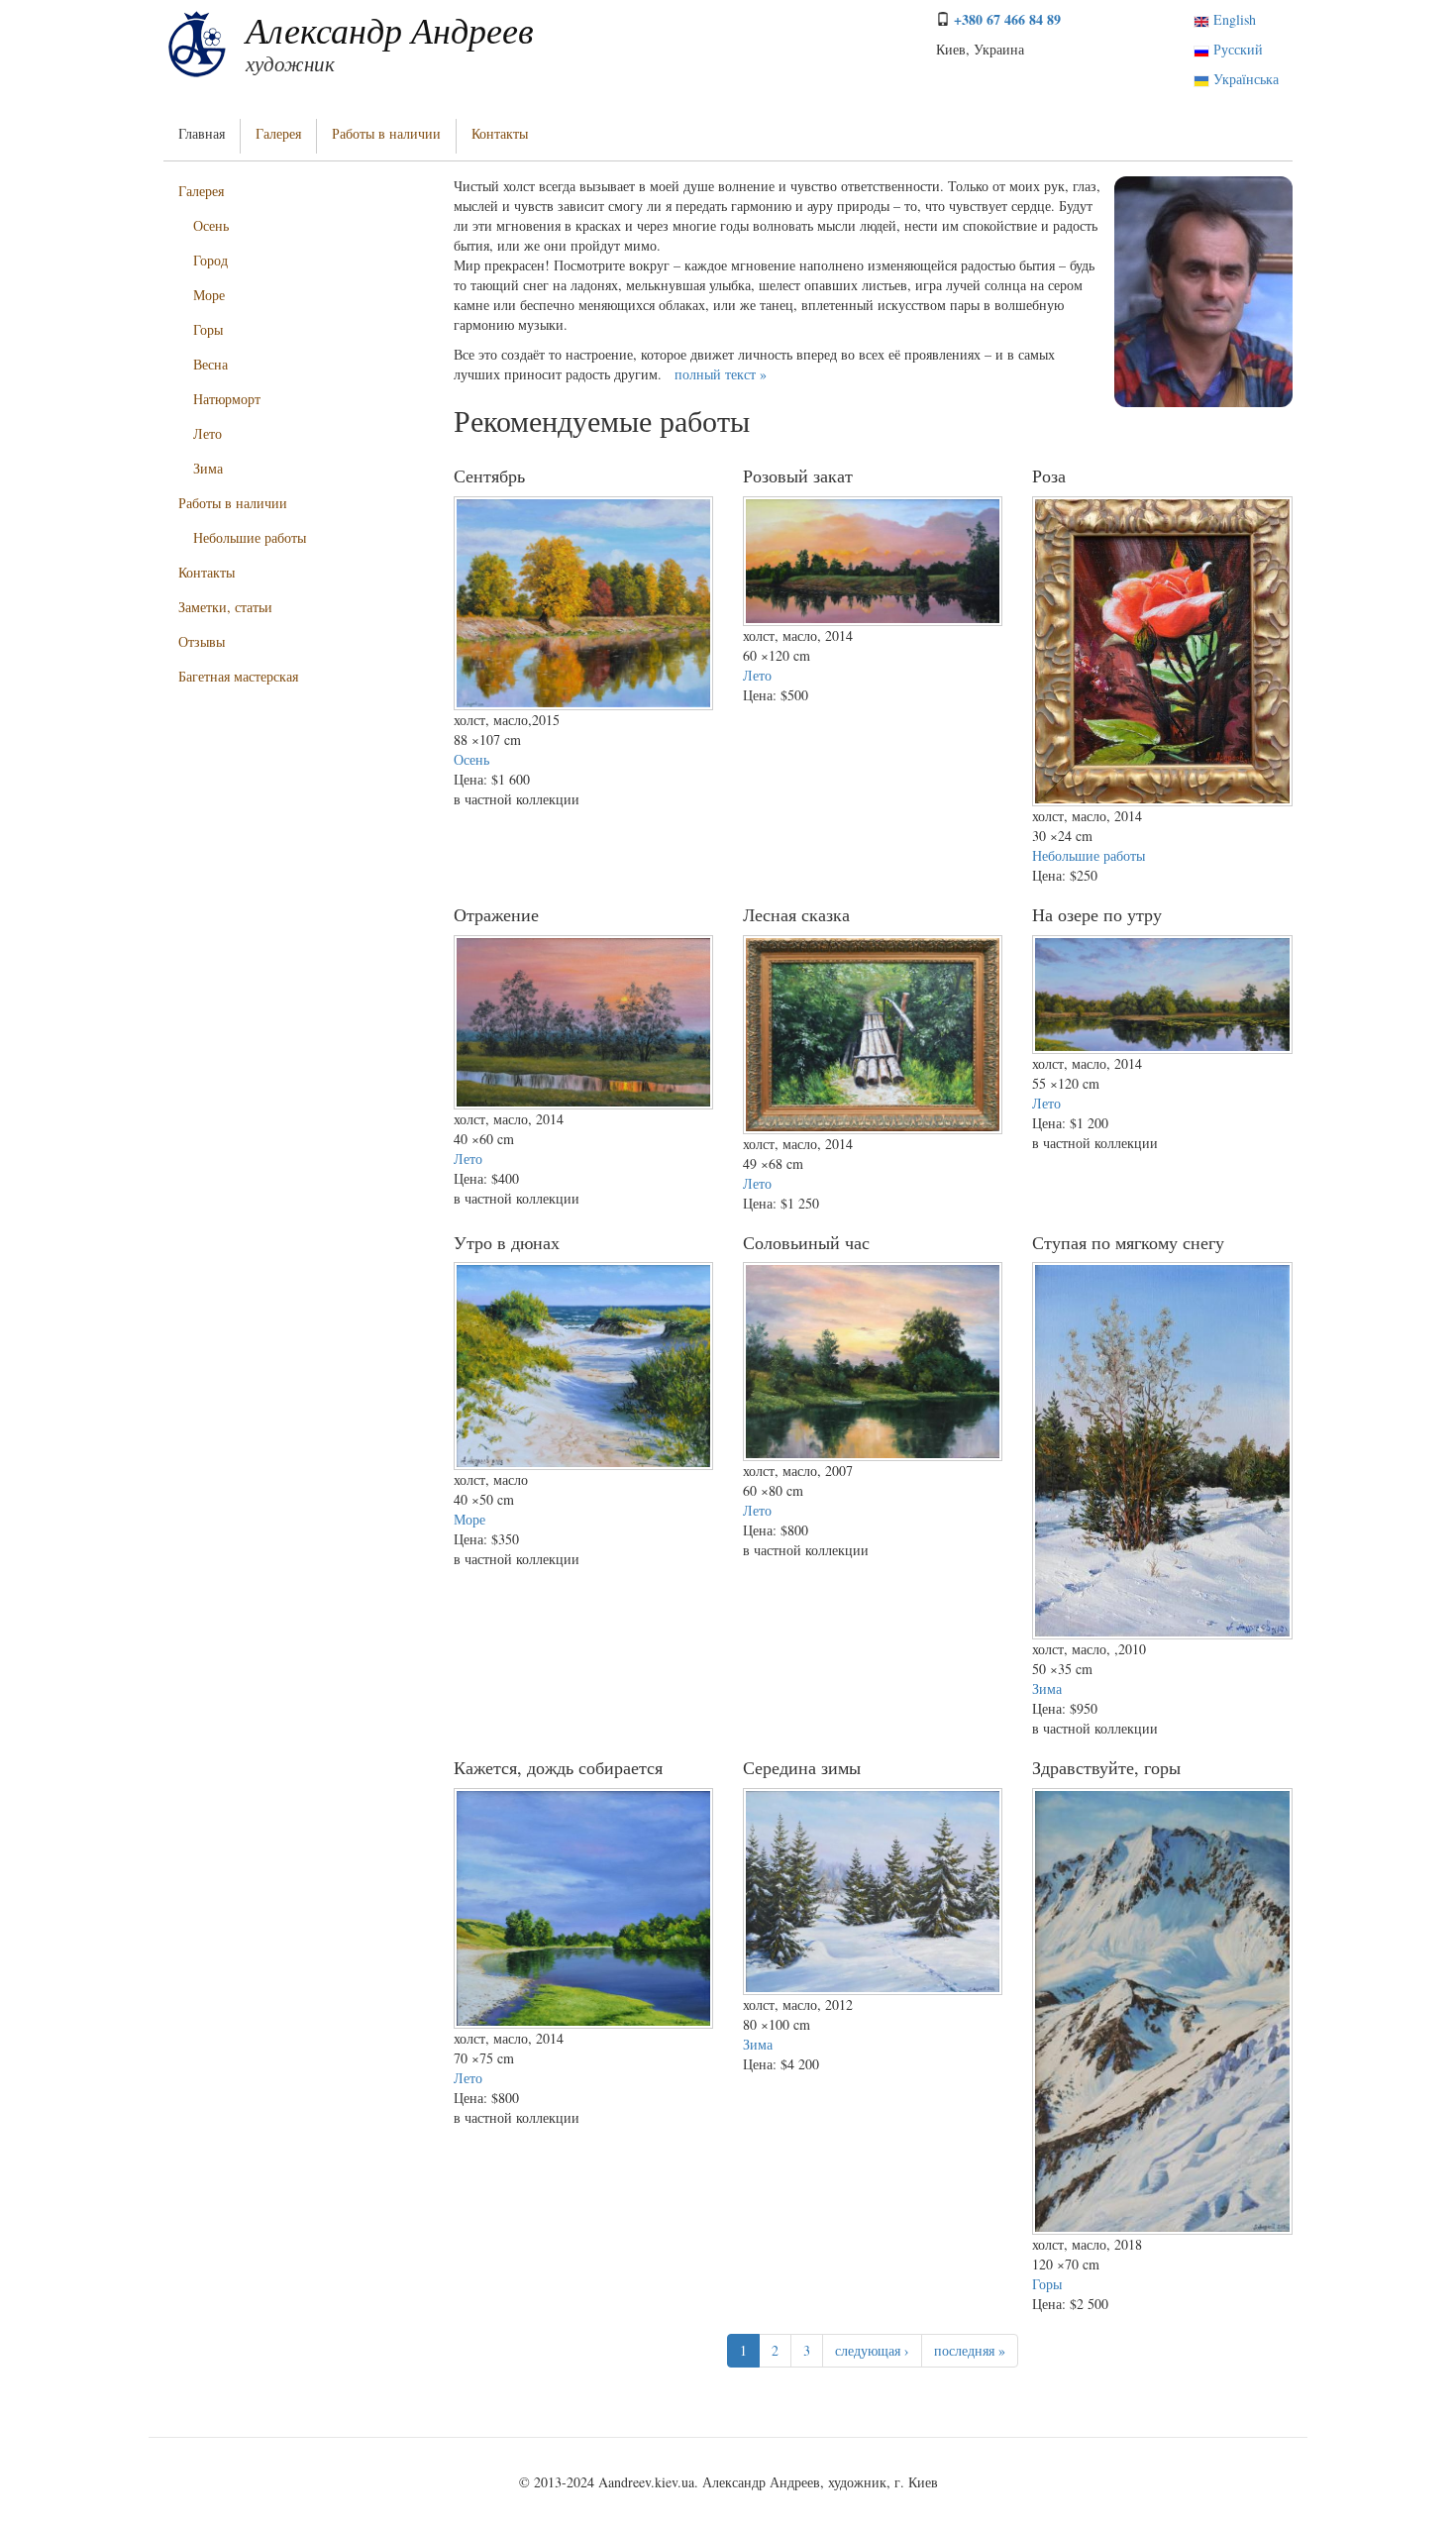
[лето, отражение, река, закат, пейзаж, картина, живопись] (873, 561)
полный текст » (721, 374)
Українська (1244, 79)
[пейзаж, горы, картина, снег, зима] (1162, 2012)
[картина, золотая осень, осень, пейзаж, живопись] (583, 604)
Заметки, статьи (225, 607)
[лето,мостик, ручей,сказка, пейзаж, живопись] (873, 1035)
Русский (1236, 49)
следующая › (872, 2350)
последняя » (970, 2350)
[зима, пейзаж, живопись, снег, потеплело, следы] (1162, 1450)
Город (210, 260)
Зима (208, 468)
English (1233, 19)
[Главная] (197, 44)
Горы (208, 329)
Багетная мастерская (238, 676)
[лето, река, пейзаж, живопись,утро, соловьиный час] (873, 1361)
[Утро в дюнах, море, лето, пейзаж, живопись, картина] (583, 1366)
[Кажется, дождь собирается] (583, 1909)
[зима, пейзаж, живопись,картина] (873, 1892)
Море (209, 295)
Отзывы (202, 641)
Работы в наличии (386, 133)
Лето (208, 433)
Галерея (278, 133)
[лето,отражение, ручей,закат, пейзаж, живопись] (583, 1022)
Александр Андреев (390, 29)
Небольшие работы (250, 537)
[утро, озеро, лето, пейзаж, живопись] (1162, 995)
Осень (211, 225)
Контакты (500, 133)
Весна (210, 364)
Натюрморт (227, 399)
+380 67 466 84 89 (1007, 19)
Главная (202, 133)
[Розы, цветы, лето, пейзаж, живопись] (1162, 652)
